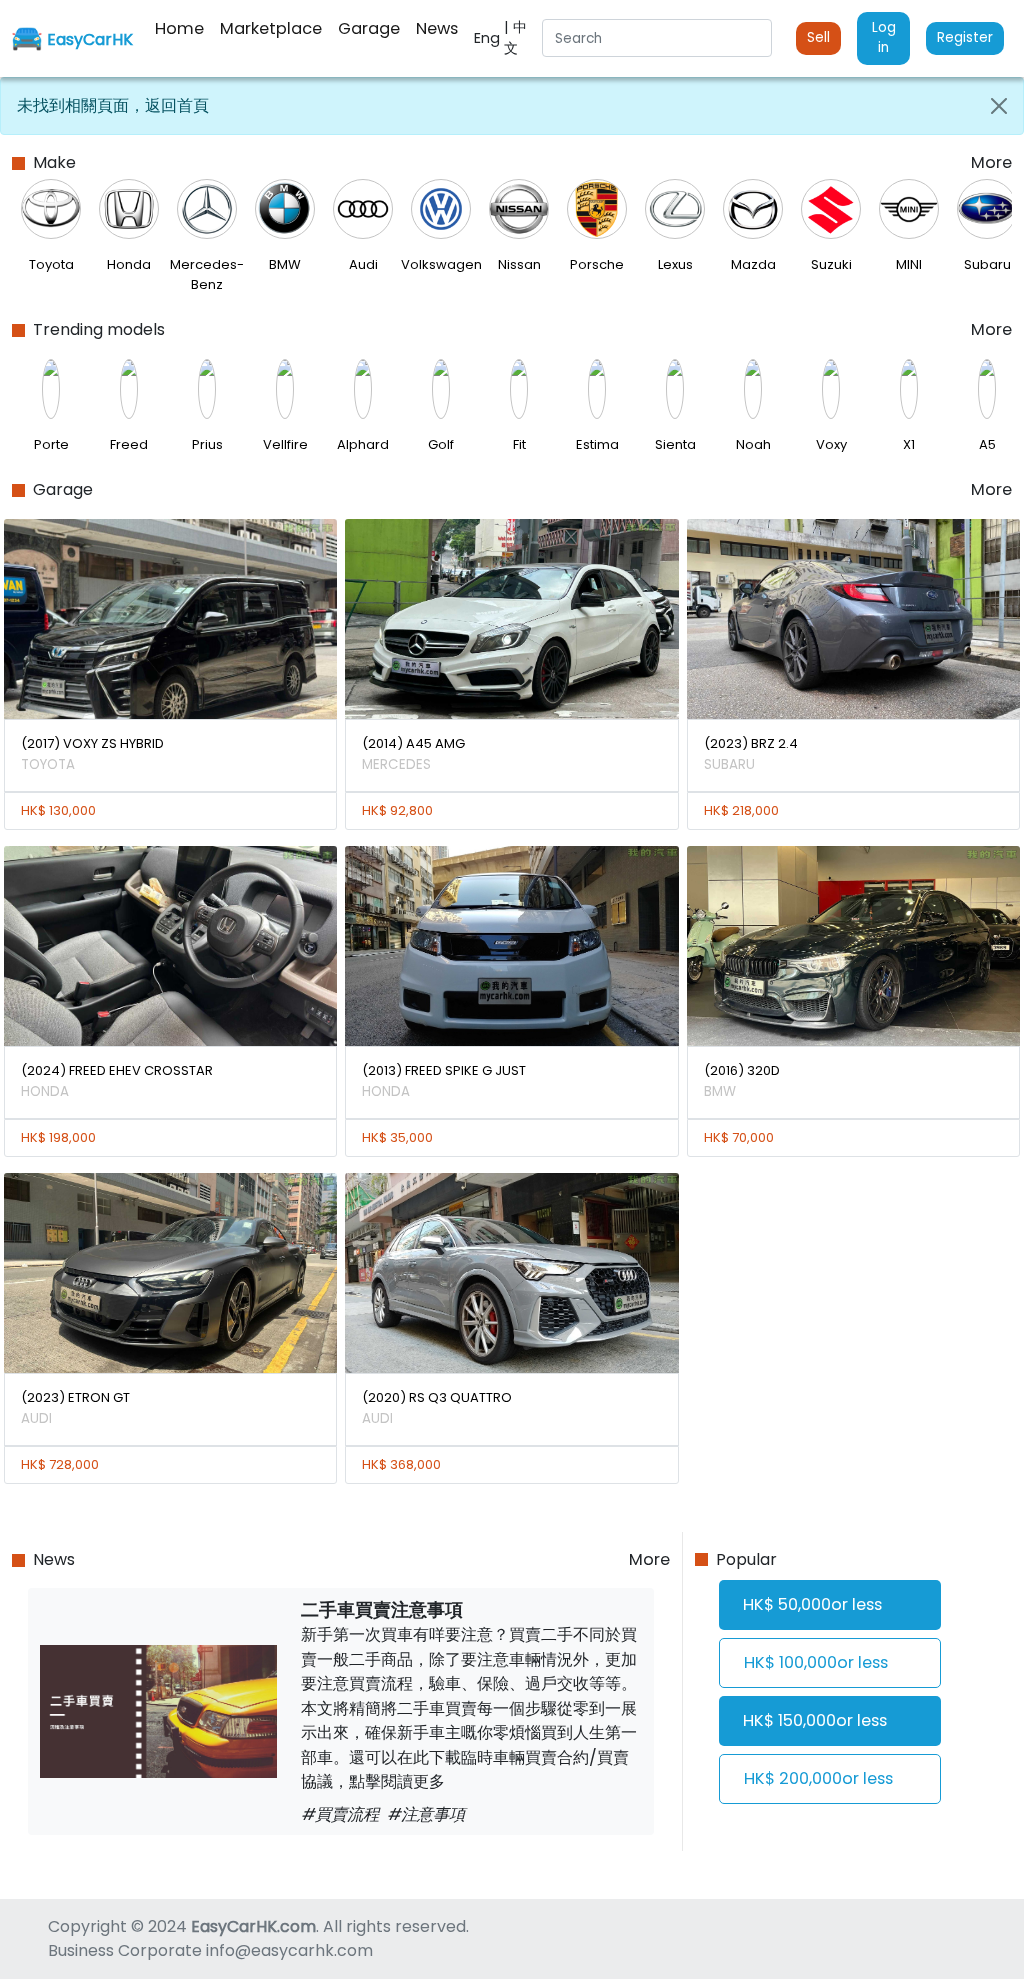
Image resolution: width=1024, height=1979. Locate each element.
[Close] (999, 106)
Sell (818, 37)
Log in (884, 37)
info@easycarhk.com (289, 1950)
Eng (489, 38)
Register (965, 37)
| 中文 (515, 37)
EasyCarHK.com (253, 1926)
